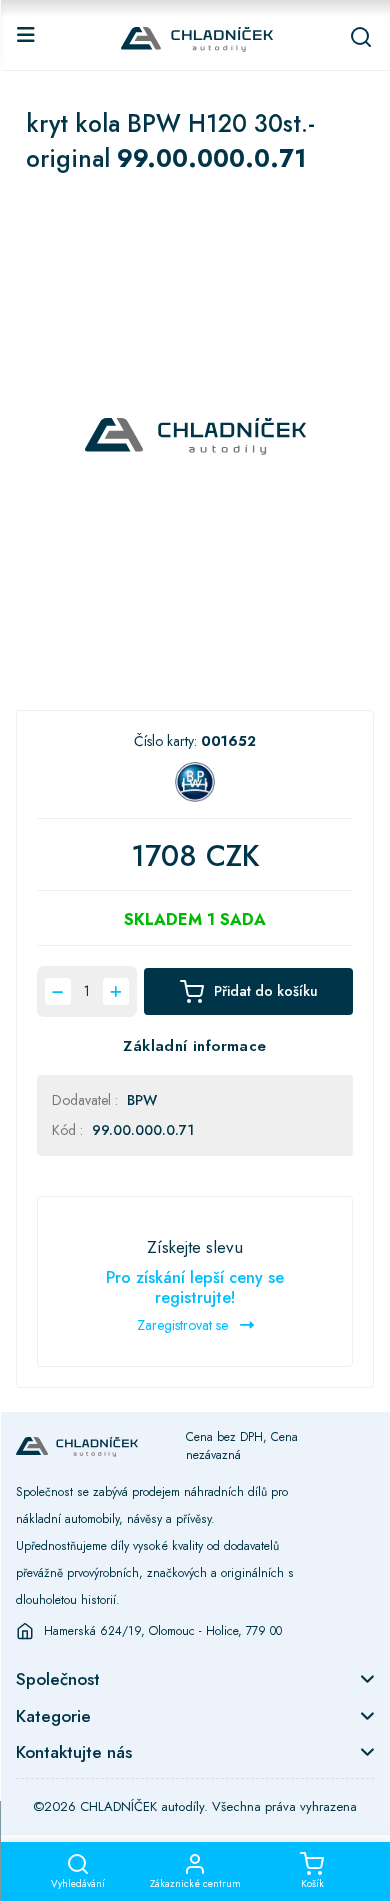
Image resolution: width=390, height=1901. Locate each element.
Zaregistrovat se (184, 1325)
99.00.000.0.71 (143, 1130)
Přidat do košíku (266, 991)
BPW (142, 1100)
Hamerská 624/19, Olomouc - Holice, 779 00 (163, 1631)
